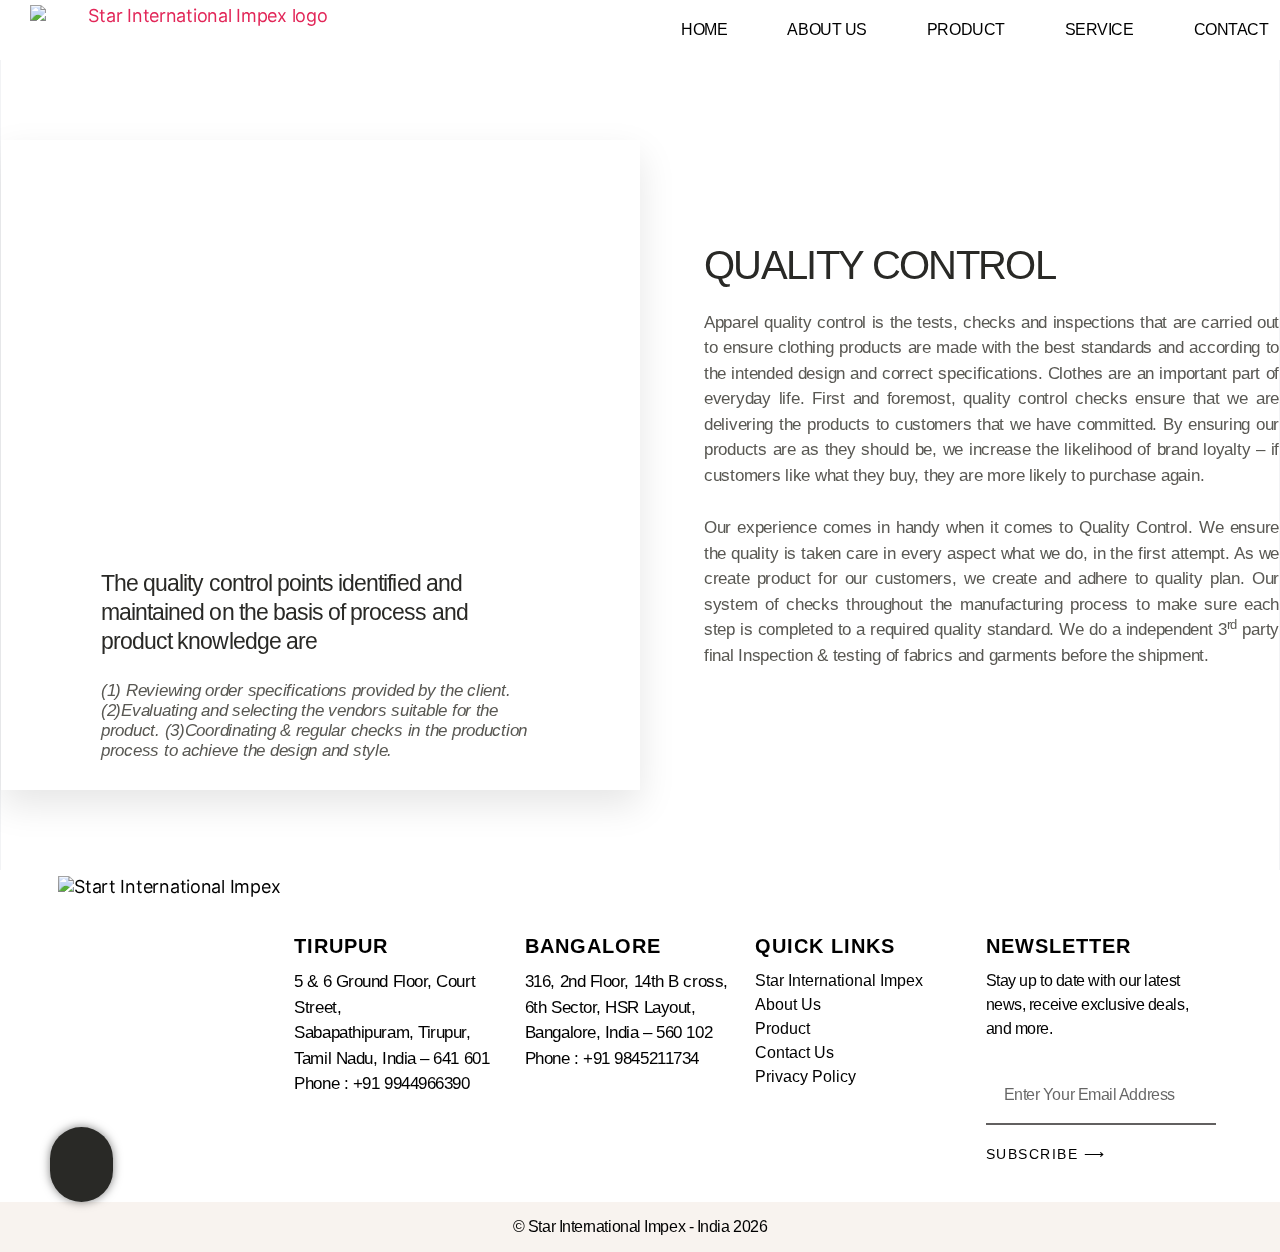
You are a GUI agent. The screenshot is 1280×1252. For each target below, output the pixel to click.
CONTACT (1231, 29)
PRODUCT (966, 29)
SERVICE (1099, 29)
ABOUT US (826, 29)
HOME (704, 29)
